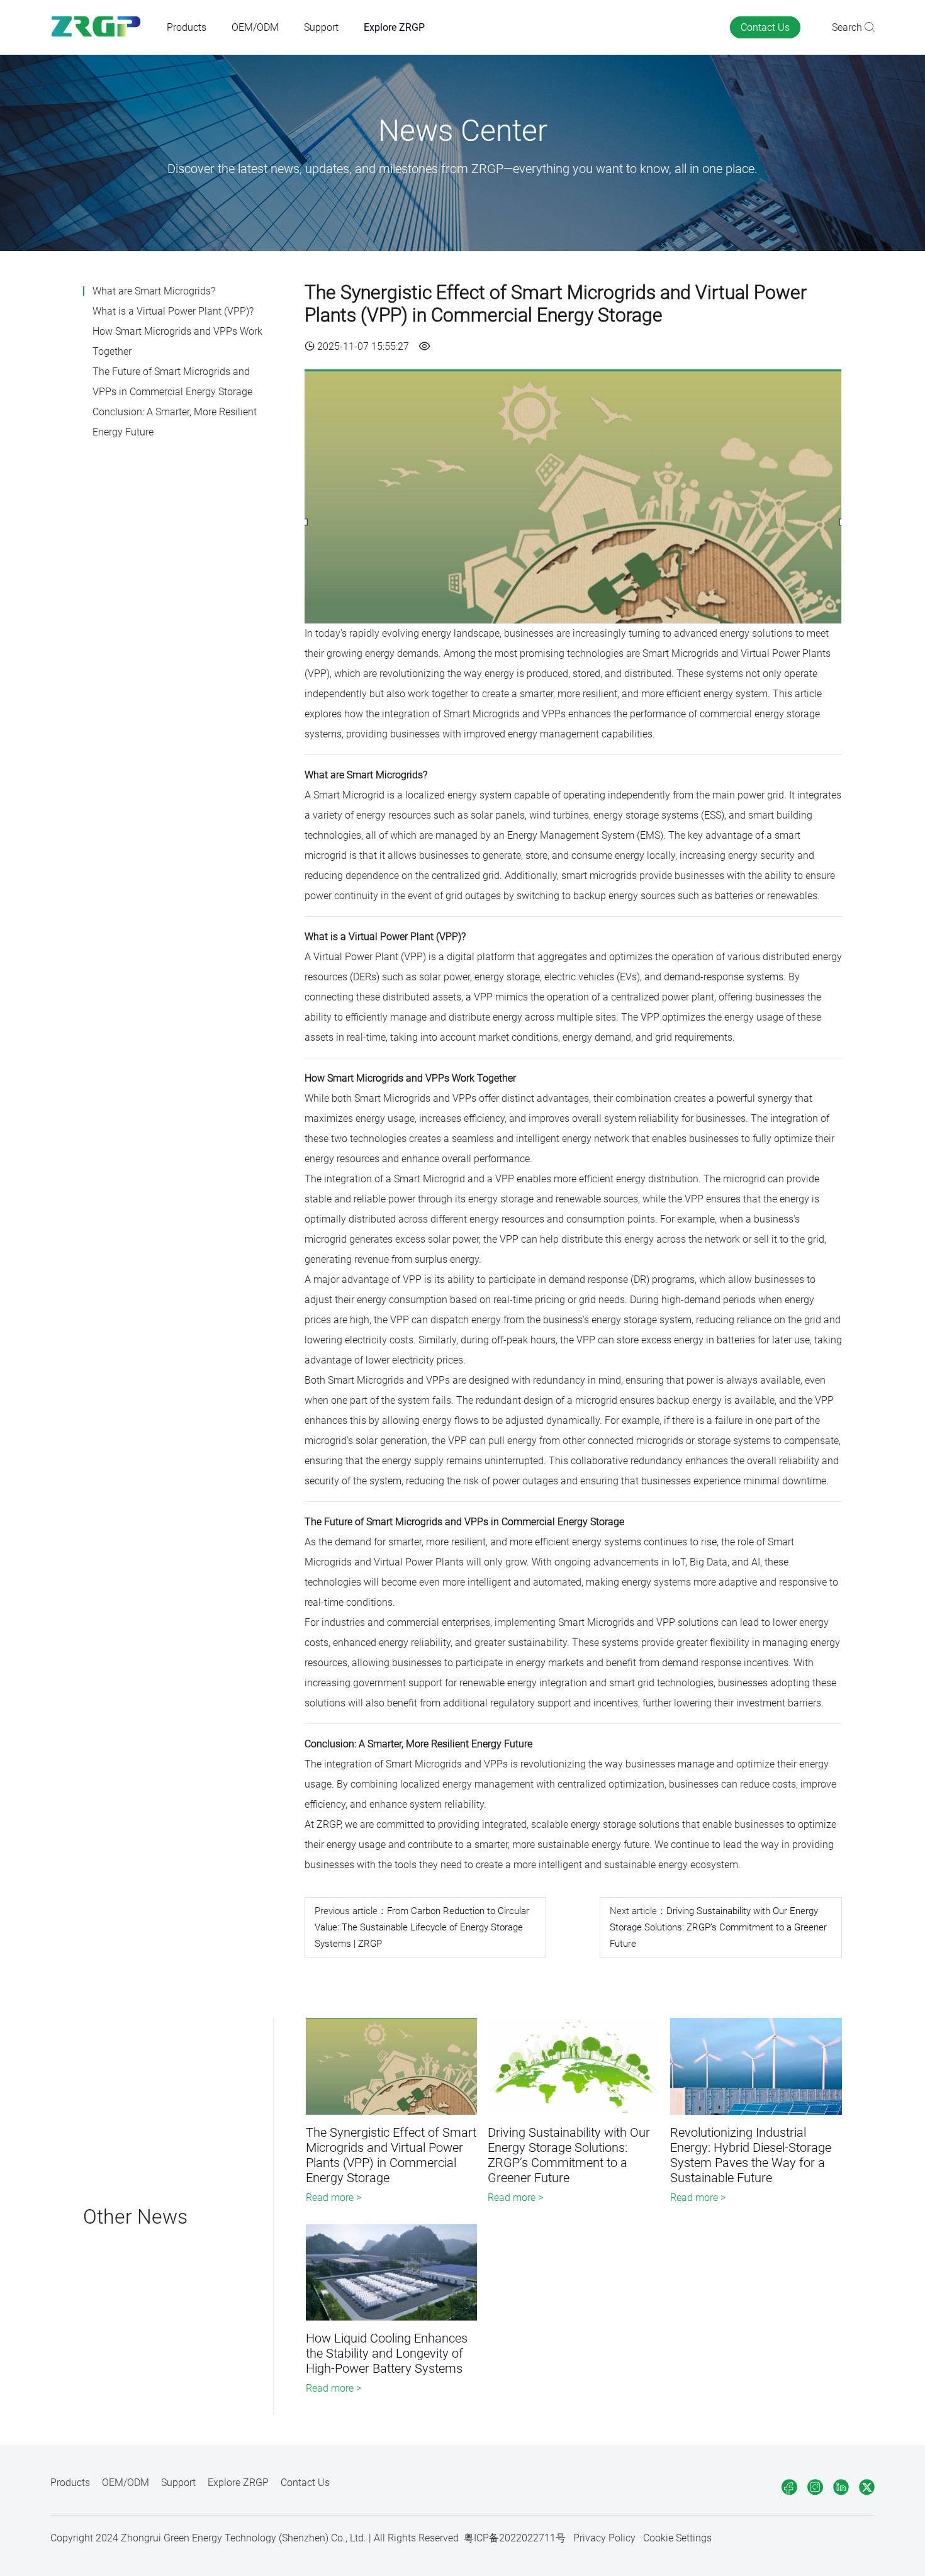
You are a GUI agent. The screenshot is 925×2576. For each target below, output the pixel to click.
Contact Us (765, 27)
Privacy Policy (604, 2538)
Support (321, 27)
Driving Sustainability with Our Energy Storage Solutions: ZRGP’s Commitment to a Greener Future (718, 1927)
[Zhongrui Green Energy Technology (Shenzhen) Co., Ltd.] (96, 27)
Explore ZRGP (394, 27)
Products (187, 27)
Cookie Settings (677, 2538)
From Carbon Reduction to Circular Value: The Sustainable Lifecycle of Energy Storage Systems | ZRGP (422, 1927)
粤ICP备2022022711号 (515, 2538)
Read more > (334, 2198)
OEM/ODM (255, 27)
